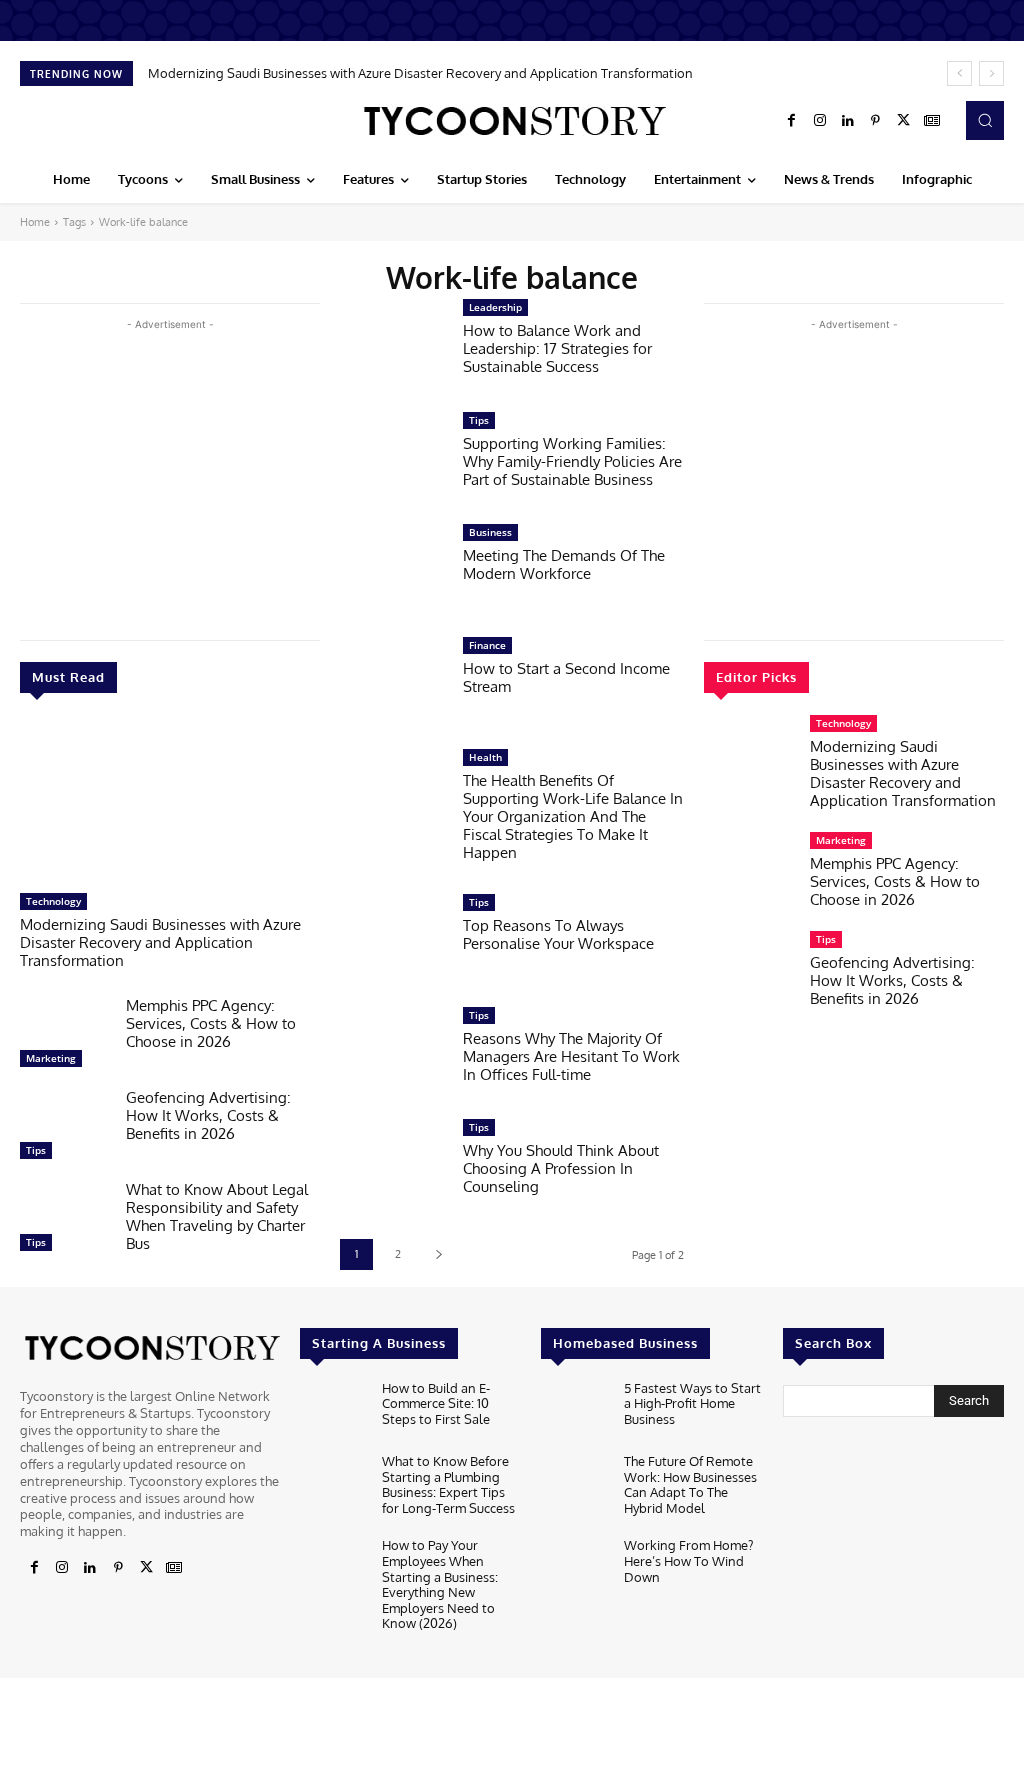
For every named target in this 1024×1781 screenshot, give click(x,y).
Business (490, 532)
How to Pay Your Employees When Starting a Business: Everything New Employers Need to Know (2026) (440, 1584)
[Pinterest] (876, 121)
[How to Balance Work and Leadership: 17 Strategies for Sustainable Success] (391, 344)
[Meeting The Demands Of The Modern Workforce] (391, 569)
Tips (36, 1150)
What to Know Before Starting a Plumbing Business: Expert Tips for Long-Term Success (448, 1484)
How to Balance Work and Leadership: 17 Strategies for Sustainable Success (557, 348)
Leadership (495, 307)
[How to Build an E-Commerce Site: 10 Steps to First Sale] (333, 1411)
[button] (985, 120)
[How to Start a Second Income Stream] (391, 682)
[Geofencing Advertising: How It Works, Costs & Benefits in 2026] (65, 1129)
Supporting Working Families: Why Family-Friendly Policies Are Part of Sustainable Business (572, 461)
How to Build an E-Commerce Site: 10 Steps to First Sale (436, 1403)
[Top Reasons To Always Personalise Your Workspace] (391, 939)
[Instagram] (820, 121)
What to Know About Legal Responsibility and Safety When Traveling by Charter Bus (217, 1216)
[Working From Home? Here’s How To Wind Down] (574, 1568)
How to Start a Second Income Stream (566, 677)
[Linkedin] (848, 121)
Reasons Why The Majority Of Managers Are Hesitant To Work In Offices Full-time (571, 1056)
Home (35, 222)
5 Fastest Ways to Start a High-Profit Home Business (692, 1403)
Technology (53, 901)
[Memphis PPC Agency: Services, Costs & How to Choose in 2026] (65, 1037)
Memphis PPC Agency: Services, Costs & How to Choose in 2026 (211, 1023)
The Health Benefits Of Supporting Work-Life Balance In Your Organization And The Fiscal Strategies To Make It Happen (573, 816)
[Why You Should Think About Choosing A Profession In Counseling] (391, 1164)
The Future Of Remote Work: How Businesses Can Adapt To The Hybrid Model (690, 1484)
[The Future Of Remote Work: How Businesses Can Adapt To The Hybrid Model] (574, 1484)
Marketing (51, 1058)
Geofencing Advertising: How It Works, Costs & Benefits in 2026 (208, 1115)
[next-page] (438, 1254)
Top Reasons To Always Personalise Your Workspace (558, 934)
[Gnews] (932, 121)
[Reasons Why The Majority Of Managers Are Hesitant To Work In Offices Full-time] (391, 1052)
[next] (991, 73)
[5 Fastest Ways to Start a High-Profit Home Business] (574, 1411)
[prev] (959, 73)
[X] (904, 121)
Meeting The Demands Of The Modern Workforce (564, 564)
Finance (487, 645)
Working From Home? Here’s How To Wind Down (688, 1560)
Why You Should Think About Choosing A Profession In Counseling (561, 1168)
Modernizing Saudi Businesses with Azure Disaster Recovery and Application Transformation (420, 73)
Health (485, 757)
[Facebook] (792, 121)
